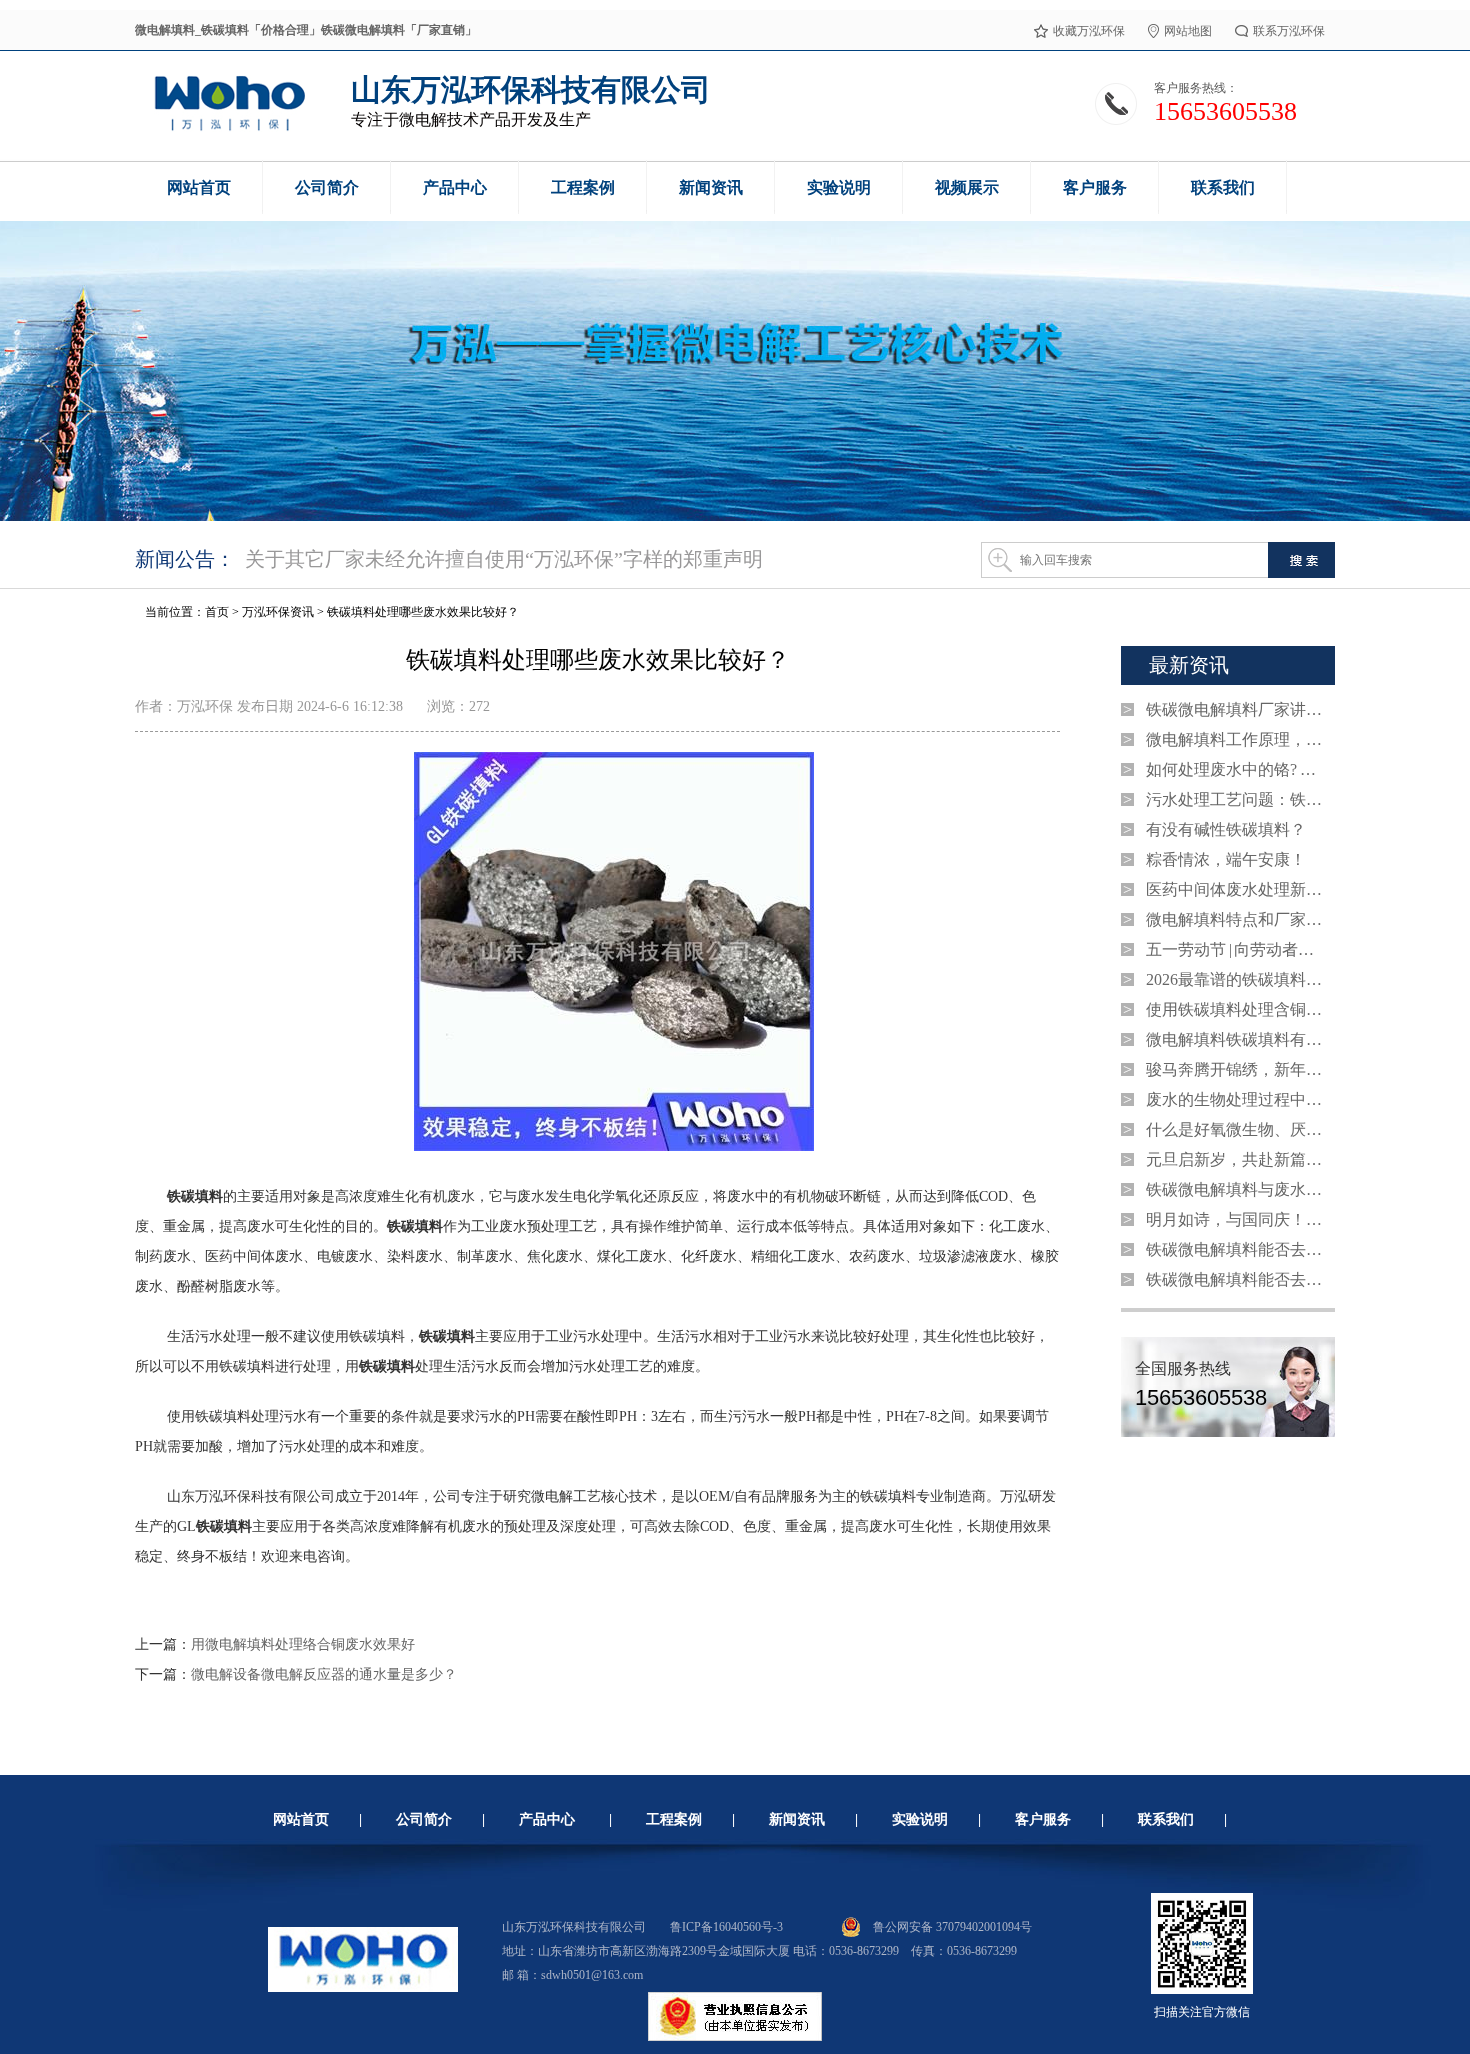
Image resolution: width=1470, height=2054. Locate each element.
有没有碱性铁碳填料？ (1226, 829)
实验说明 (920, 1819)
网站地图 (1188, 31)
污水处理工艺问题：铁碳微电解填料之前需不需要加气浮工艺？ (1236, 799)
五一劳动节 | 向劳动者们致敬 (1236, 949)
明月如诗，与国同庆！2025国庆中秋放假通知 (1236, 1219)
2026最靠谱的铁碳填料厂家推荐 (1236, 979)
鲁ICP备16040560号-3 (726, 1927)
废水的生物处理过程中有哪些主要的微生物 (1236, 1099)
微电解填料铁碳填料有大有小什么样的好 (1236, 1039)
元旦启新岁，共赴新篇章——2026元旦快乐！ (1236, 1159)
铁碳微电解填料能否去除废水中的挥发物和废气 (1236, 1279)
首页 (217, 612)
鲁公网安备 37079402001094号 (952, 1927)
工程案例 (674, 1819)
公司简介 (424, 1819)
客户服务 (1043, 1819)
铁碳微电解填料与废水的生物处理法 (1236, 1189)
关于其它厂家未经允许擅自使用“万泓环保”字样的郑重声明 (504, 559)
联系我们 (1166, 1819)
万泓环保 (205, 706)
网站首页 (301, 1819)
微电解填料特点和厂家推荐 (1236, 919)
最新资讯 (1189, 665)
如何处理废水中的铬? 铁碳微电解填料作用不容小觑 (1236, 769)
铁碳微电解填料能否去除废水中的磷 (1236, 1249)
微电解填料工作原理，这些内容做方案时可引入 (1236, 739)
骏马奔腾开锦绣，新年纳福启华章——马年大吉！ (1236, 1069)
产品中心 (547, 1819)
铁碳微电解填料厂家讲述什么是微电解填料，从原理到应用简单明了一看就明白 (1236, 709)
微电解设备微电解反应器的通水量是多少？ (324, 1674)
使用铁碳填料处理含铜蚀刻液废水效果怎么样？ (1236, 1009)
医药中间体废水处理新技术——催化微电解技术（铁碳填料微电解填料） (1236, 889)
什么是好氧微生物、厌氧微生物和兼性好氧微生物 (1236, 1129)
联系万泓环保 (1289, 31)
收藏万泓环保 (1089, 31)
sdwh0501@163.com (592, 1975)
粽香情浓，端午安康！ (1226, 859)
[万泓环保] (229, 128)
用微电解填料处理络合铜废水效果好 (303, 1644)
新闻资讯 (797, 1819)
